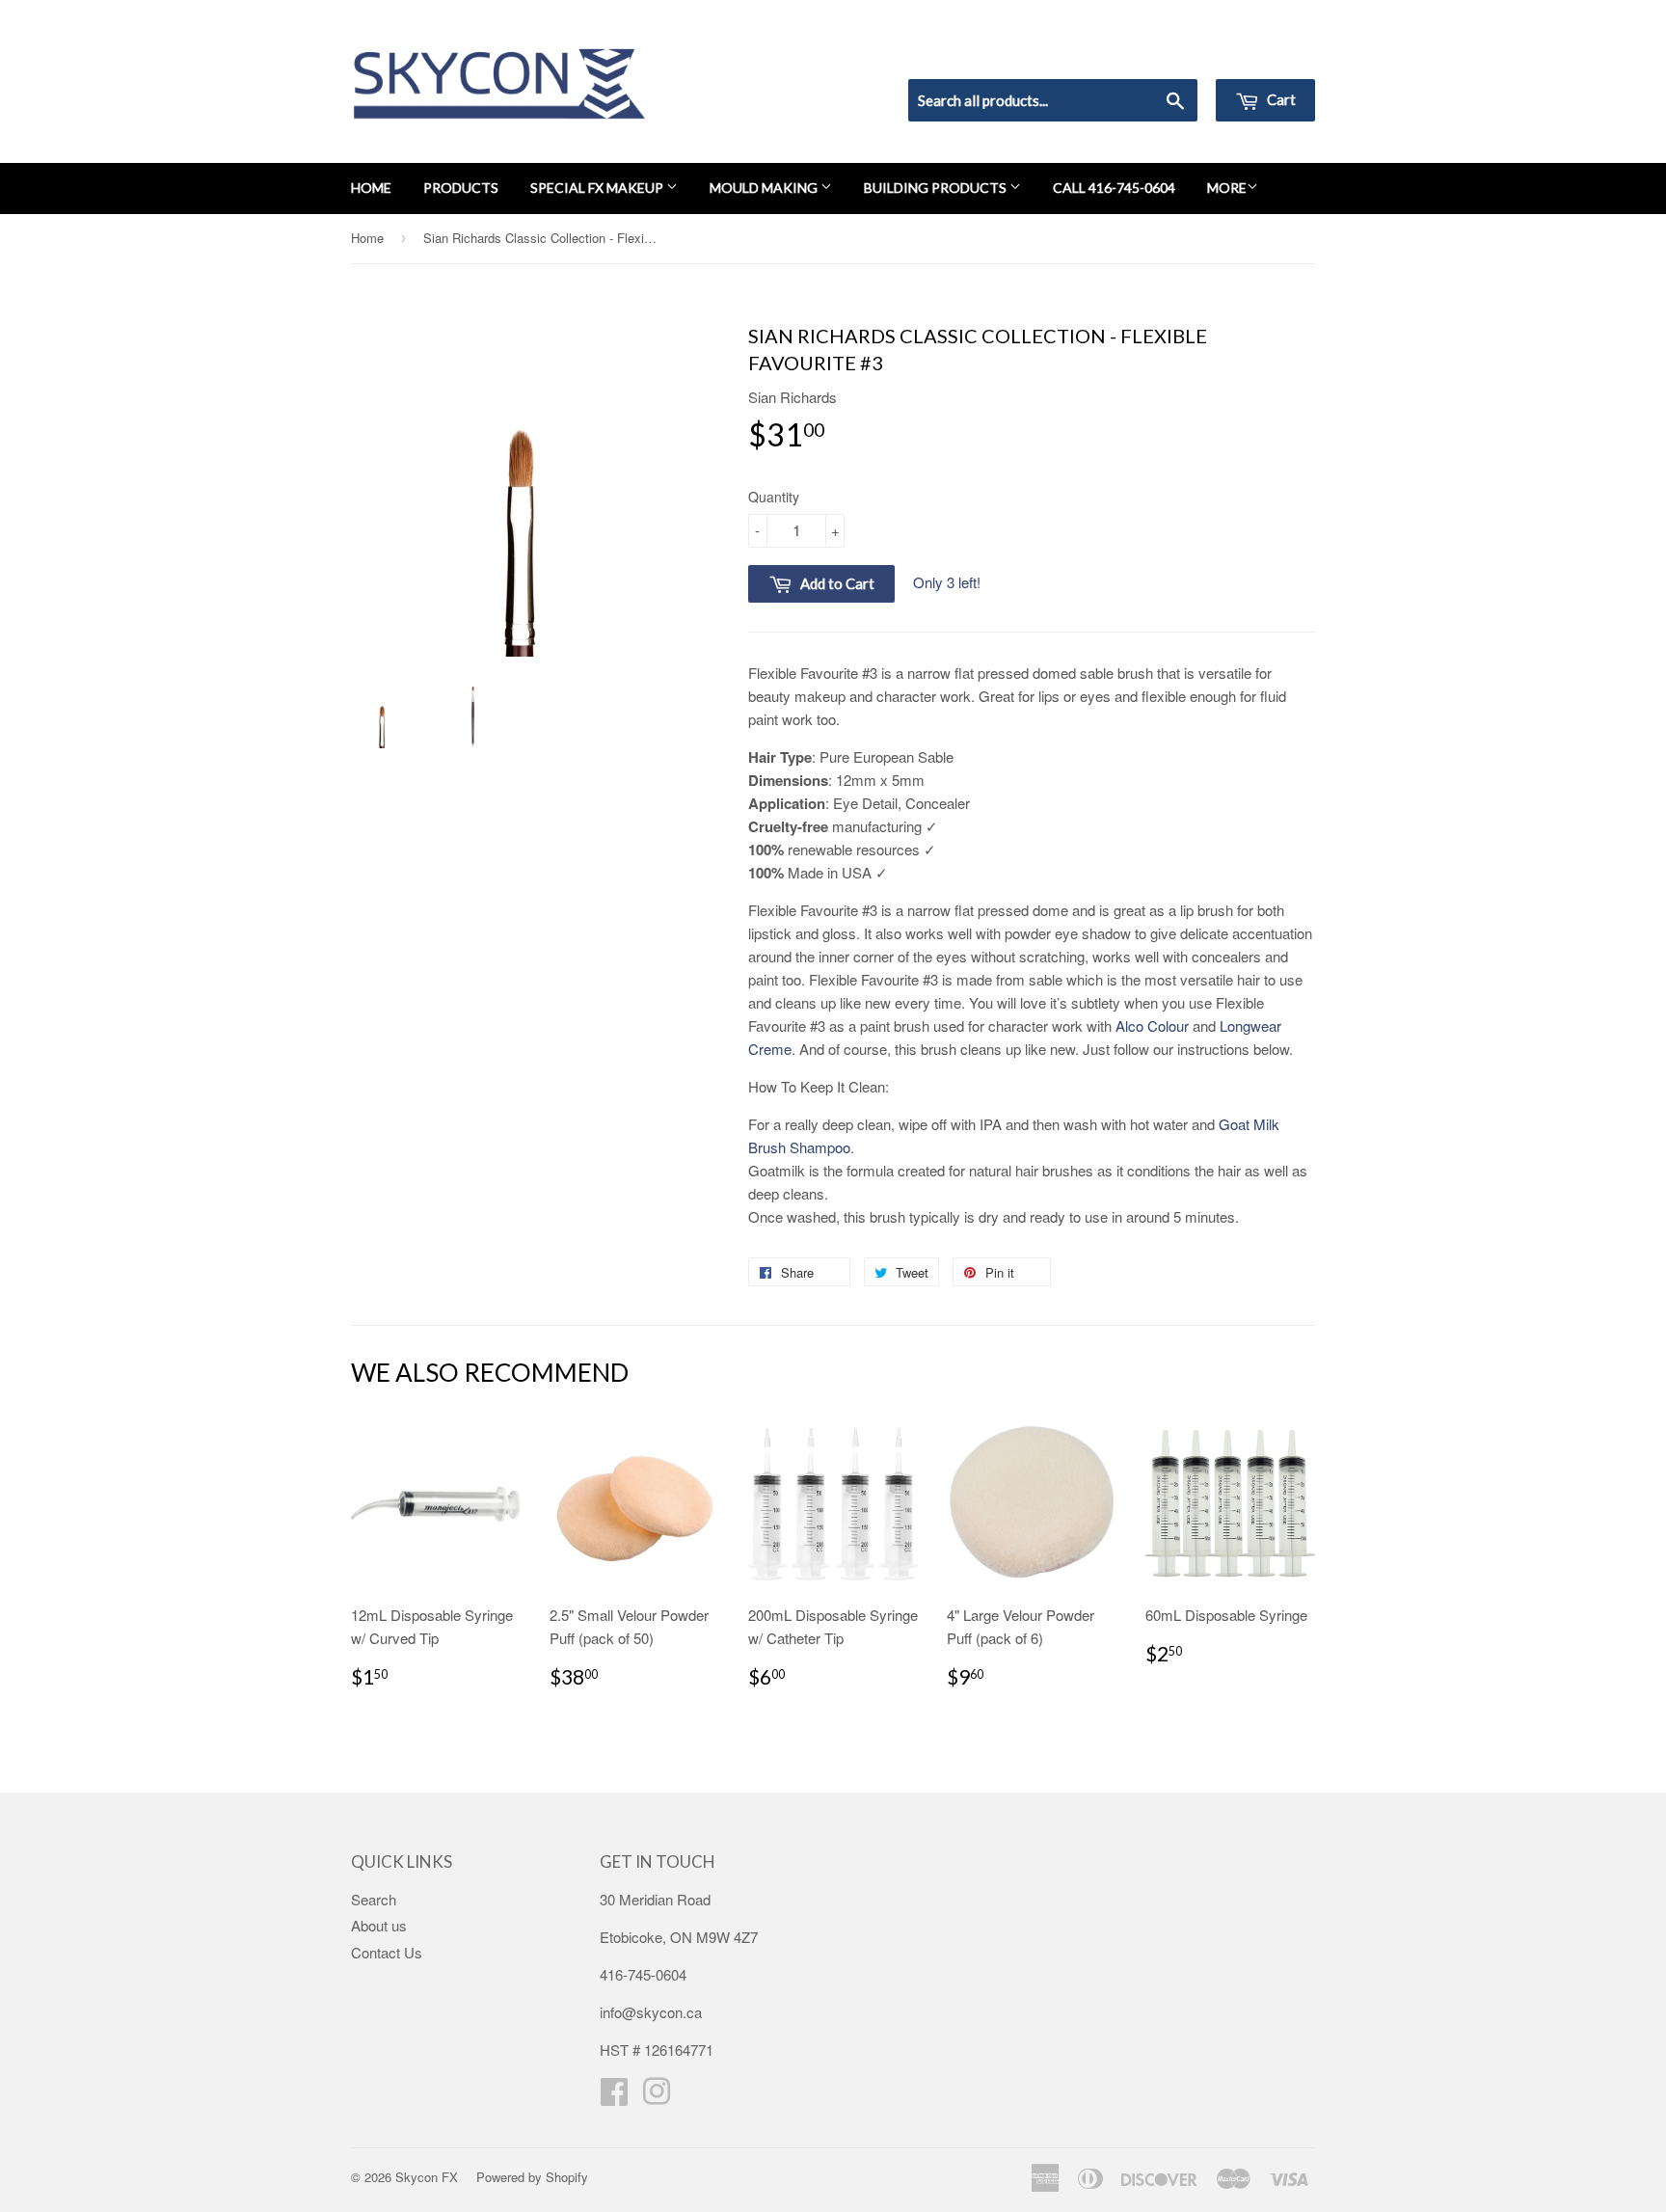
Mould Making (765, 188)
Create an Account (1261, 54)
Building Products (937, 188)
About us (379, 1925)
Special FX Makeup (598, 188)
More (1227, 188)
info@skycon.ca (651, 2012)
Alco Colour (1152, 1025)
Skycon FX (427, 2177)
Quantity (774, 497)
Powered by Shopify (532, 2177)
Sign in (1156, 54)
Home (371, 188)
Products (461, 188)
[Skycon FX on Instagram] (657, 2097)
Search (374, 1899)
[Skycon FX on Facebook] (614, 2097)
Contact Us (387, 1952)
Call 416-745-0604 (1114, 188)
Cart (1280, 99)
